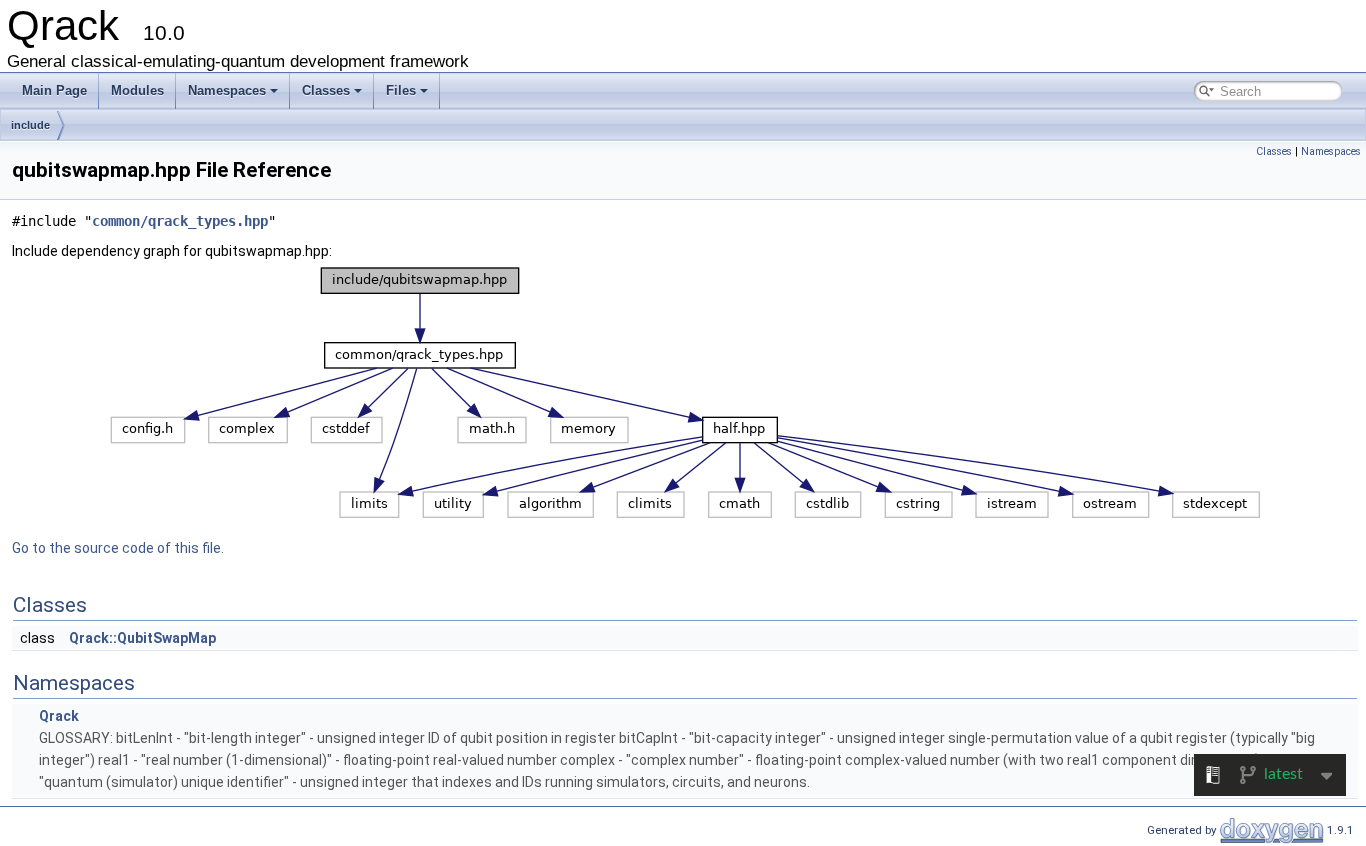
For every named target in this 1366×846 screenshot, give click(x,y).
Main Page (54, 90)
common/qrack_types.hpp (180, 221)
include (30, 125)
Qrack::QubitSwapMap (142, 638)
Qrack (59, 716)
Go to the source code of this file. (118, 548)
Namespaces (227, 90)
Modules (137, 90)
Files (401, 90)
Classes (326, 90)
